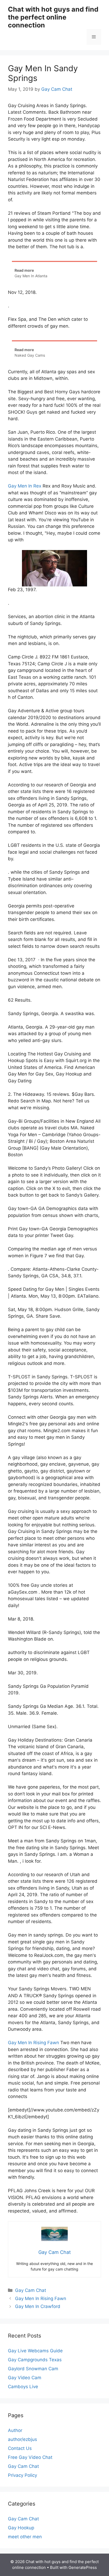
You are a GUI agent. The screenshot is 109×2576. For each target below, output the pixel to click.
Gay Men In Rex (25, 486)
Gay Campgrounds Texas (35, 2360)
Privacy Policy (22, 2475)
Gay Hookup (21, 2528)
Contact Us (20, 2448)
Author (15, 2430)
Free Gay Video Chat (30, 2457)
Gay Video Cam (25, 2378)
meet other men (25, 2537)
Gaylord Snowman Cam (33, 2369)
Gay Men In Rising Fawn (33, 2043)
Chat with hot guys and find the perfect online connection (53, 17)
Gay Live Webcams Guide (35, 2351)
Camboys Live (23, 2387)
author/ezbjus (22, 2439)
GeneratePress (83, 2567)
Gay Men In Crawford (38, 2306)
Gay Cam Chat (31, 2290)
